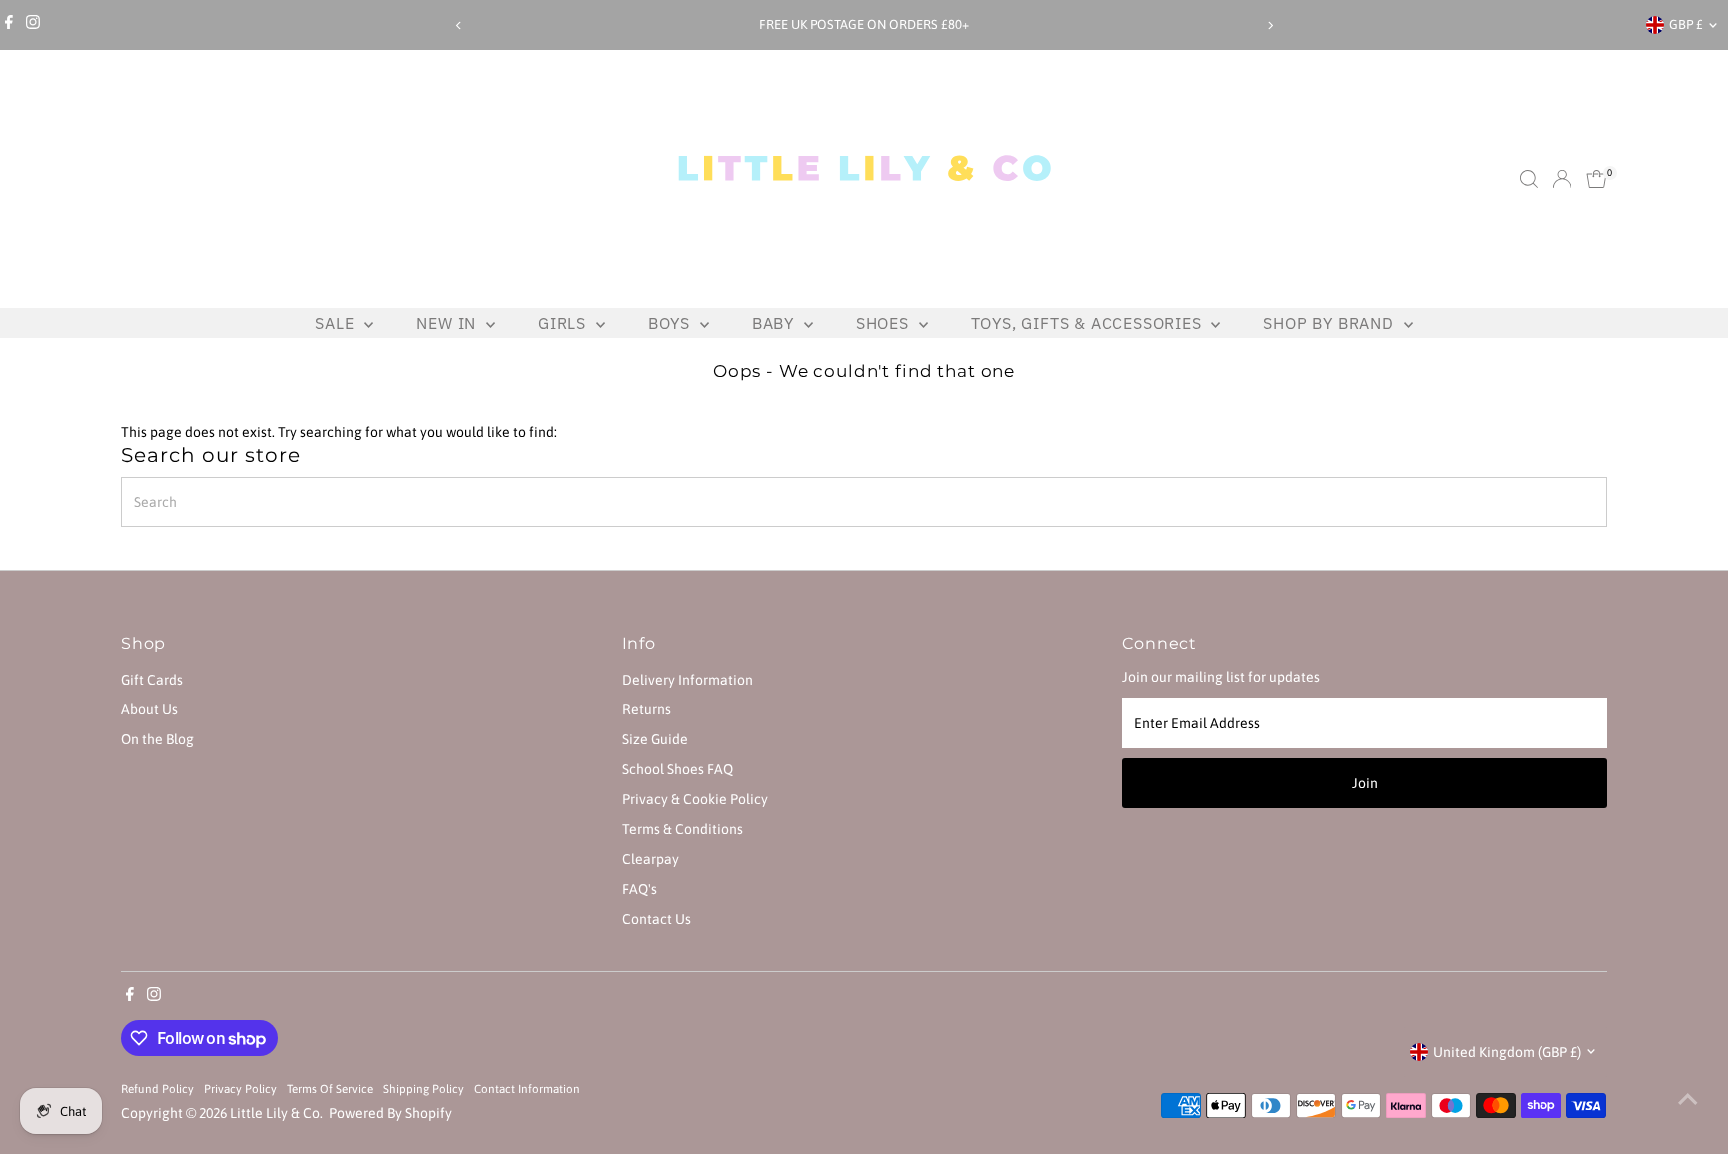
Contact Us (656, 919)
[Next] (1269, 25)
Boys (671, 323)
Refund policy (157, 1088)
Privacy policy (240, 1088)
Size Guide (655, 739)
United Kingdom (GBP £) (1507, 1052)
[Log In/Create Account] (1562, 179)
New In (448, 323)
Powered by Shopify (390, 1113)
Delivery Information (687, 680)
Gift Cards (152, 680)
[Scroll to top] (1688, 1099)
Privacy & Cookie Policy (695, 799)
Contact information (527, 1088)
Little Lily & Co (275, 1113)
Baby (775, 323)
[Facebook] (9, 25)
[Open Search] (1529, 179)
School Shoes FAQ (677, 769)
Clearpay (650, 859)
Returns (646, 709)
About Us (149, 709)
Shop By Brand (1330, 323)
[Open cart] (1596, 179)
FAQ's (639, 889)
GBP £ (1686, 24)
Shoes (885, 323)
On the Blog (157, 739)
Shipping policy (423, 1088)
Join (1365, 783)
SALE (337, 323)
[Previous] (458, 25)
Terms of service (330, 1088)
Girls (564, 323)
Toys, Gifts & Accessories (1089, 323)
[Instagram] (33, 25)
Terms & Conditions (682, 829)
